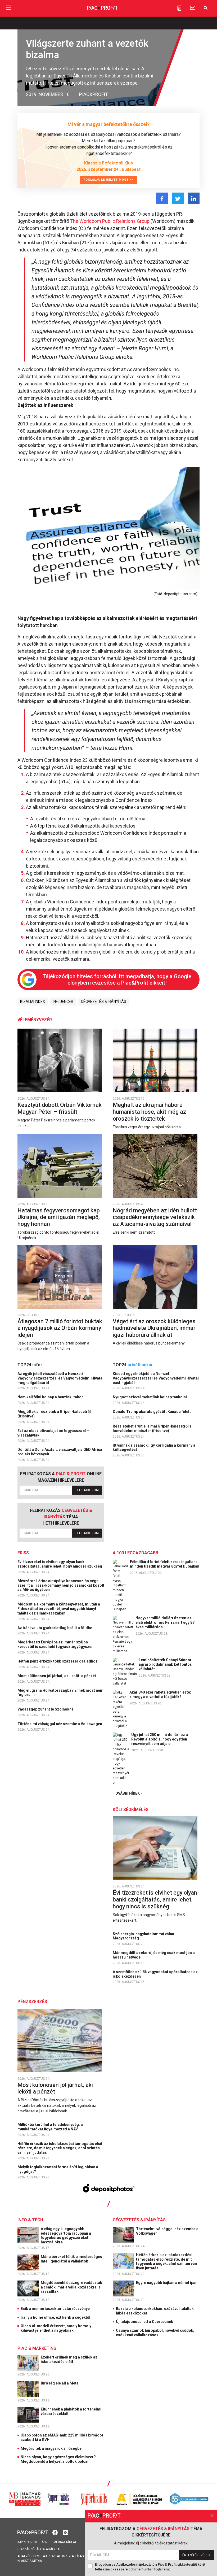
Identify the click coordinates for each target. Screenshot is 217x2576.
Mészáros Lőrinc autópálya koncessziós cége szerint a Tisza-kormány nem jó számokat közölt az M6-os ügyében (61, 1585)
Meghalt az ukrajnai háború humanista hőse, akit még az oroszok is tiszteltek (149, 1112)
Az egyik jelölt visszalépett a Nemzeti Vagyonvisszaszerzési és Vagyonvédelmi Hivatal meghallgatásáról (60, 1378)
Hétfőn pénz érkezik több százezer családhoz (58, 1661)
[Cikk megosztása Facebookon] (162, 198)
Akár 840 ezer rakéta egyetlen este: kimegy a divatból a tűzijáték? (160, 1694)
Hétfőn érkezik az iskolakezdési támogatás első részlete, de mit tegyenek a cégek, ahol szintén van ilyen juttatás (60, 2148)
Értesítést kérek (196, 2555)
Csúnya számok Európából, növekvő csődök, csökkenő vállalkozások (155, 2333)
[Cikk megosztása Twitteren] (178, 198)
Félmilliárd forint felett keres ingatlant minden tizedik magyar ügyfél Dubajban (165, 1564)
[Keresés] (206, 8)
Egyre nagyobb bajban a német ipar (167, 2283)
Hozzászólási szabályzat (39, 2549)
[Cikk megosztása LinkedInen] (194, 198)
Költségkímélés (131, 1810)
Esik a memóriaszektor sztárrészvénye (55, 2309)
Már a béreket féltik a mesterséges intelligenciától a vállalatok (71, 2259)
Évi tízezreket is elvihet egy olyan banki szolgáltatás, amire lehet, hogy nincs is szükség (60, 1564)
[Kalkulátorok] (179, 8)
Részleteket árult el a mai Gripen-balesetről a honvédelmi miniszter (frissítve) (152, 1428)
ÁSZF (45, 2542)
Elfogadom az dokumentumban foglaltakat (150, 2567)
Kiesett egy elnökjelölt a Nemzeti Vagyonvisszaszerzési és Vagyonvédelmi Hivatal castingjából (156, 1378)
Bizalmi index (33, 1002)
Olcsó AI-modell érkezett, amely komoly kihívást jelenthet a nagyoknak (56, 2328)
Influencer (63, 1002)
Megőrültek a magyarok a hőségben (52, 2448)
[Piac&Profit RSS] (66, 2532)
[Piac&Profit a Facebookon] (56, 2532)
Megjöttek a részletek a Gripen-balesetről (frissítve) (54, 1414)
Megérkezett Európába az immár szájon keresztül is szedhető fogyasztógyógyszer (56, 1644)
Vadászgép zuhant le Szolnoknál (46, 1709)
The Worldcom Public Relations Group (110, 221)
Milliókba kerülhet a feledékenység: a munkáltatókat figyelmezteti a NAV (50, 2127)
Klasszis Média (30, 2561)
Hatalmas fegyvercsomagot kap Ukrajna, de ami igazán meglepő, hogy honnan (59, 1217)
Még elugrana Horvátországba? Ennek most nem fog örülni (60, 1693)
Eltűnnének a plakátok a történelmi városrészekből (71, 2411)
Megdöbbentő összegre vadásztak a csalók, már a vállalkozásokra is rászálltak (71, 2287)
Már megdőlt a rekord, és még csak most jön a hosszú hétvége (154, 1955)
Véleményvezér (35, 1020)
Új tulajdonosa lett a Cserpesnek (144, 2322)
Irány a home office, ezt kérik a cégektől (55, 2317)
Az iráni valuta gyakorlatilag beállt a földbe (55, 1628)
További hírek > (128, 1793)
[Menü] (8, 8)
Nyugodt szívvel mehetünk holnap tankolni (150, 1397)
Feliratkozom (87, 1490)
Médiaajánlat (65, 2542)
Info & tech (30, 2220)
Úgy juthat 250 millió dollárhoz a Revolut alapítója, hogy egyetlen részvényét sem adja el (160, 1739)
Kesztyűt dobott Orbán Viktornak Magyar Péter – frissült (60, 1108)
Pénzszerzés (32, 2002)
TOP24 (30, 1365)
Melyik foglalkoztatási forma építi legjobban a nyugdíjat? (58, 2169)
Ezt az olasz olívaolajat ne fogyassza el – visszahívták (53, 1433)
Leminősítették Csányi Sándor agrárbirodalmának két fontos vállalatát (165, 1664)
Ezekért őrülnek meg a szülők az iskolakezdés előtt (69, 2359)
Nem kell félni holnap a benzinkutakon (51, 1397)
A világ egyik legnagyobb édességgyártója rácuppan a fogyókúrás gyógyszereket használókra (66, 2235)
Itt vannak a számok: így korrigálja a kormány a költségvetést (154, 1448)
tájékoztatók (53, 2556)
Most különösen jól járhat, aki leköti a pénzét (57, 1676)
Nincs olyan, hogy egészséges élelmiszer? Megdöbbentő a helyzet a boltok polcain (58, 2459)
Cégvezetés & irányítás (104, 1002)
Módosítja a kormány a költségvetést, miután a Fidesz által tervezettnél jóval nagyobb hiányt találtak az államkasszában (59, 1609)
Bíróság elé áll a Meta (60, 2383)
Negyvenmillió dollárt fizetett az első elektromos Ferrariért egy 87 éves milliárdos (165, 1622)
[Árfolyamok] (192, 8)
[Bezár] (212, 2516)
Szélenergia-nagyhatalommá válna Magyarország (143, 1936)
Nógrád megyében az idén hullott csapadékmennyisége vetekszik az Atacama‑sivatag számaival (155, 1217)
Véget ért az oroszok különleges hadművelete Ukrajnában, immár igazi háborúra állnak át (154, 1328)
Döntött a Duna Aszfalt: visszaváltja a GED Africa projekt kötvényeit (60, 1452)
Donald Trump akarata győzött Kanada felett (152, 1412)
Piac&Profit (94, 94)
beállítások (78, 2556)
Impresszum (27, 2542)
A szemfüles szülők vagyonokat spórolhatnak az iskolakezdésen (155, 1974)
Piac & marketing (37, 2348)
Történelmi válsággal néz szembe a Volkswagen (60, 1724)
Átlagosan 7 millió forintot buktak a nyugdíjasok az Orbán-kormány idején (60, 1328)
